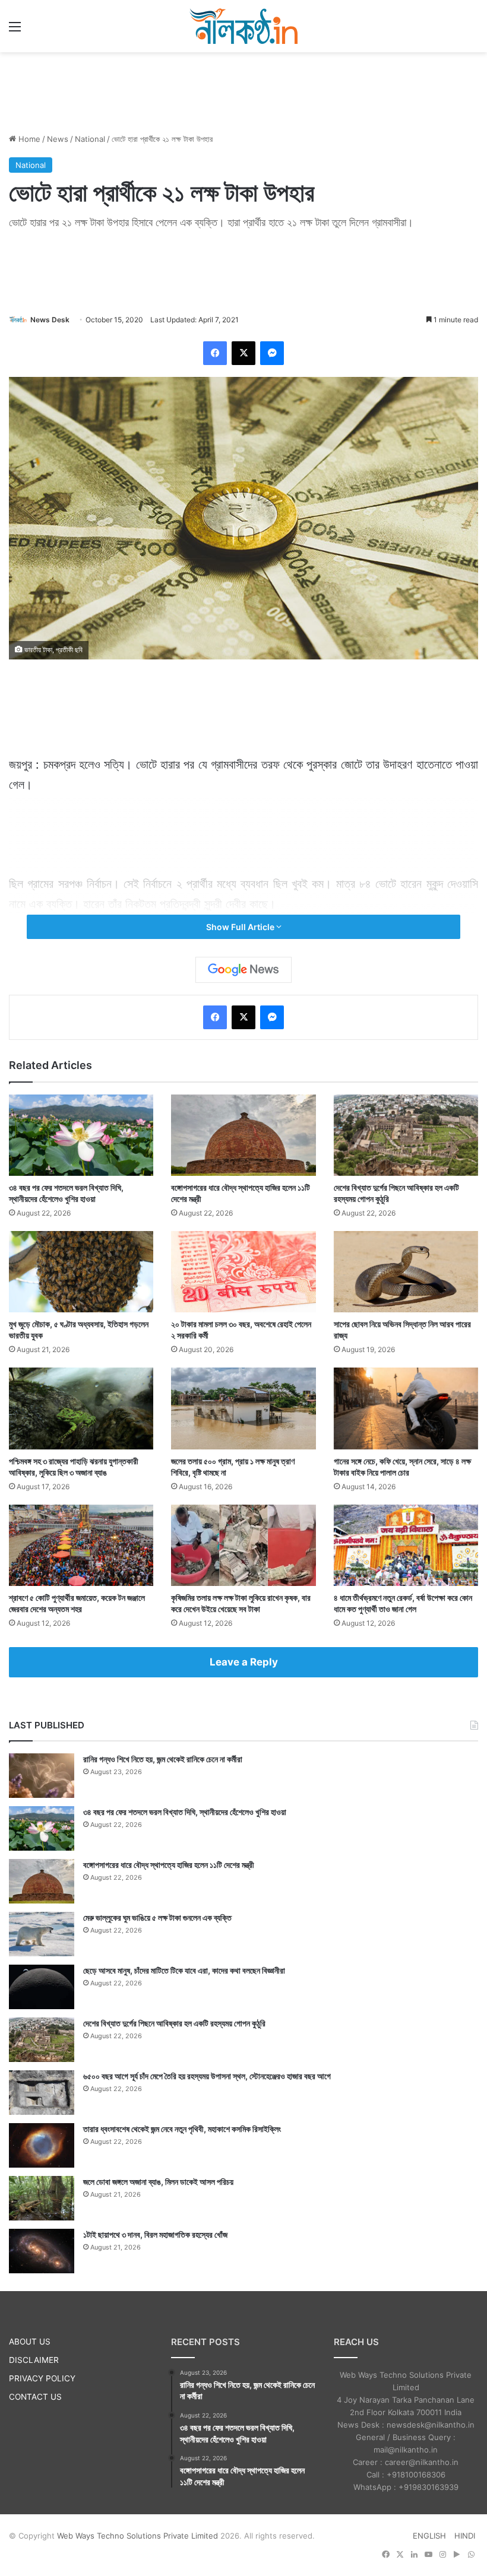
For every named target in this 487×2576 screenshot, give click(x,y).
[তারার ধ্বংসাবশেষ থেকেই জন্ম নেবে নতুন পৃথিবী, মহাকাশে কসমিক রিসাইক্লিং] (42, 2145)
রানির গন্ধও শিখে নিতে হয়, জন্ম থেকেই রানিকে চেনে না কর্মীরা (163, 1759)
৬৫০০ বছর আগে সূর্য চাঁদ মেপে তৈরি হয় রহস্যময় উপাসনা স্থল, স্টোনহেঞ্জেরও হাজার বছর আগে (207, 2076)
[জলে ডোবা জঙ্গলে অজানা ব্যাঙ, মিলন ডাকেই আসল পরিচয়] (42, 2198)
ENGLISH (429, 2536)
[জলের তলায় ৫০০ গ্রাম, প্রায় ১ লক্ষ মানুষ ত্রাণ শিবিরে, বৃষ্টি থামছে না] (243, 1408)
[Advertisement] (243, 91)
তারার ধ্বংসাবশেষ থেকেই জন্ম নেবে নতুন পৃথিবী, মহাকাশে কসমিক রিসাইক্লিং (182, 2129)
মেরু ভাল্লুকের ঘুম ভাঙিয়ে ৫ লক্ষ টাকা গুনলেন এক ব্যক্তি (157, 1917)
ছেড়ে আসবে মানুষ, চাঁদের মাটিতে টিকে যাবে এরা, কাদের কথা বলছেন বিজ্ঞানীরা (184, 1970)
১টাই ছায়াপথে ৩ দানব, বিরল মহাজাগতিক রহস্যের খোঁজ (155, 2234)
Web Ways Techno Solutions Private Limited (137, 2536)
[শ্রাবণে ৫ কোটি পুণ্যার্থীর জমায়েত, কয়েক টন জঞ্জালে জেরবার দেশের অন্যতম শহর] (81, 1545)
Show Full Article (241, 927)
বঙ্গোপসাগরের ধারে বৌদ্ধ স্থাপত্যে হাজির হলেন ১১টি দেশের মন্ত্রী (169, 1865)
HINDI (465, 2536)
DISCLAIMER (34, 2360)
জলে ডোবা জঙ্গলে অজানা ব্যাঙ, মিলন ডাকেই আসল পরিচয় (158, 2182)
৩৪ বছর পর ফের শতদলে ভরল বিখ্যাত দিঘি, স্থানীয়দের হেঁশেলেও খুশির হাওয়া (185, 1812)
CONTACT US (35, 2397)
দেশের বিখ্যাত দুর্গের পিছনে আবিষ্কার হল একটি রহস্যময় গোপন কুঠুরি (174, 2023)
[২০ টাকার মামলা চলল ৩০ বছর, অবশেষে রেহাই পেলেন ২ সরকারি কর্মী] (243, 1272)
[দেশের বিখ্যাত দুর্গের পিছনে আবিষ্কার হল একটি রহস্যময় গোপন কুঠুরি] (406, 1135)
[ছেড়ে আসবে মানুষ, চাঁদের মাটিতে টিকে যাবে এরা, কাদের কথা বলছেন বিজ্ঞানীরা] (42, 1987)
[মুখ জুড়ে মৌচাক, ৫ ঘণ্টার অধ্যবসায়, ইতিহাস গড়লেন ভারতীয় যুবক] (81, 1272)
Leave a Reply (244, 1662)
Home (28, 139)
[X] (243, 353)
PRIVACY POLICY (42, 2378)
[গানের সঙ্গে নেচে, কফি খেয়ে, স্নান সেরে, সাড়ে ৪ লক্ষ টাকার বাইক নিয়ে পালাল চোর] (406, 1408)
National (90, 139)
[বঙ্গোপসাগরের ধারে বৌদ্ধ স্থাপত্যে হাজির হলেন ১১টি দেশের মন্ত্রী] (243, 1135)
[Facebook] (215, 353)
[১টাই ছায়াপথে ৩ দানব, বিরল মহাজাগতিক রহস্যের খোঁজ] (42, 2251)
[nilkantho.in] (243, 26)
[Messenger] (272, 353)
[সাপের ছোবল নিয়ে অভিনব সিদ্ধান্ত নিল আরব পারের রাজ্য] (406, 1272)
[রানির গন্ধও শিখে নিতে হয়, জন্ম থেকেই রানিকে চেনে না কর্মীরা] (42, 1776)
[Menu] (15, 31)
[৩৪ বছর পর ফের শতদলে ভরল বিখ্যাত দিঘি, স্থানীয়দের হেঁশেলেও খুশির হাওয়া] (81, 1135)
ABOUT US (30, 2342)
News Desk (50, 320)
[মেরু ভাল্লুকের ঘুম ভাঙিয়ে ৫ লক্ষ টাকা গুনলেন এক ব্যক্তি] (42, 1934)
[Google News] (243, 970)
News (58, 139)
